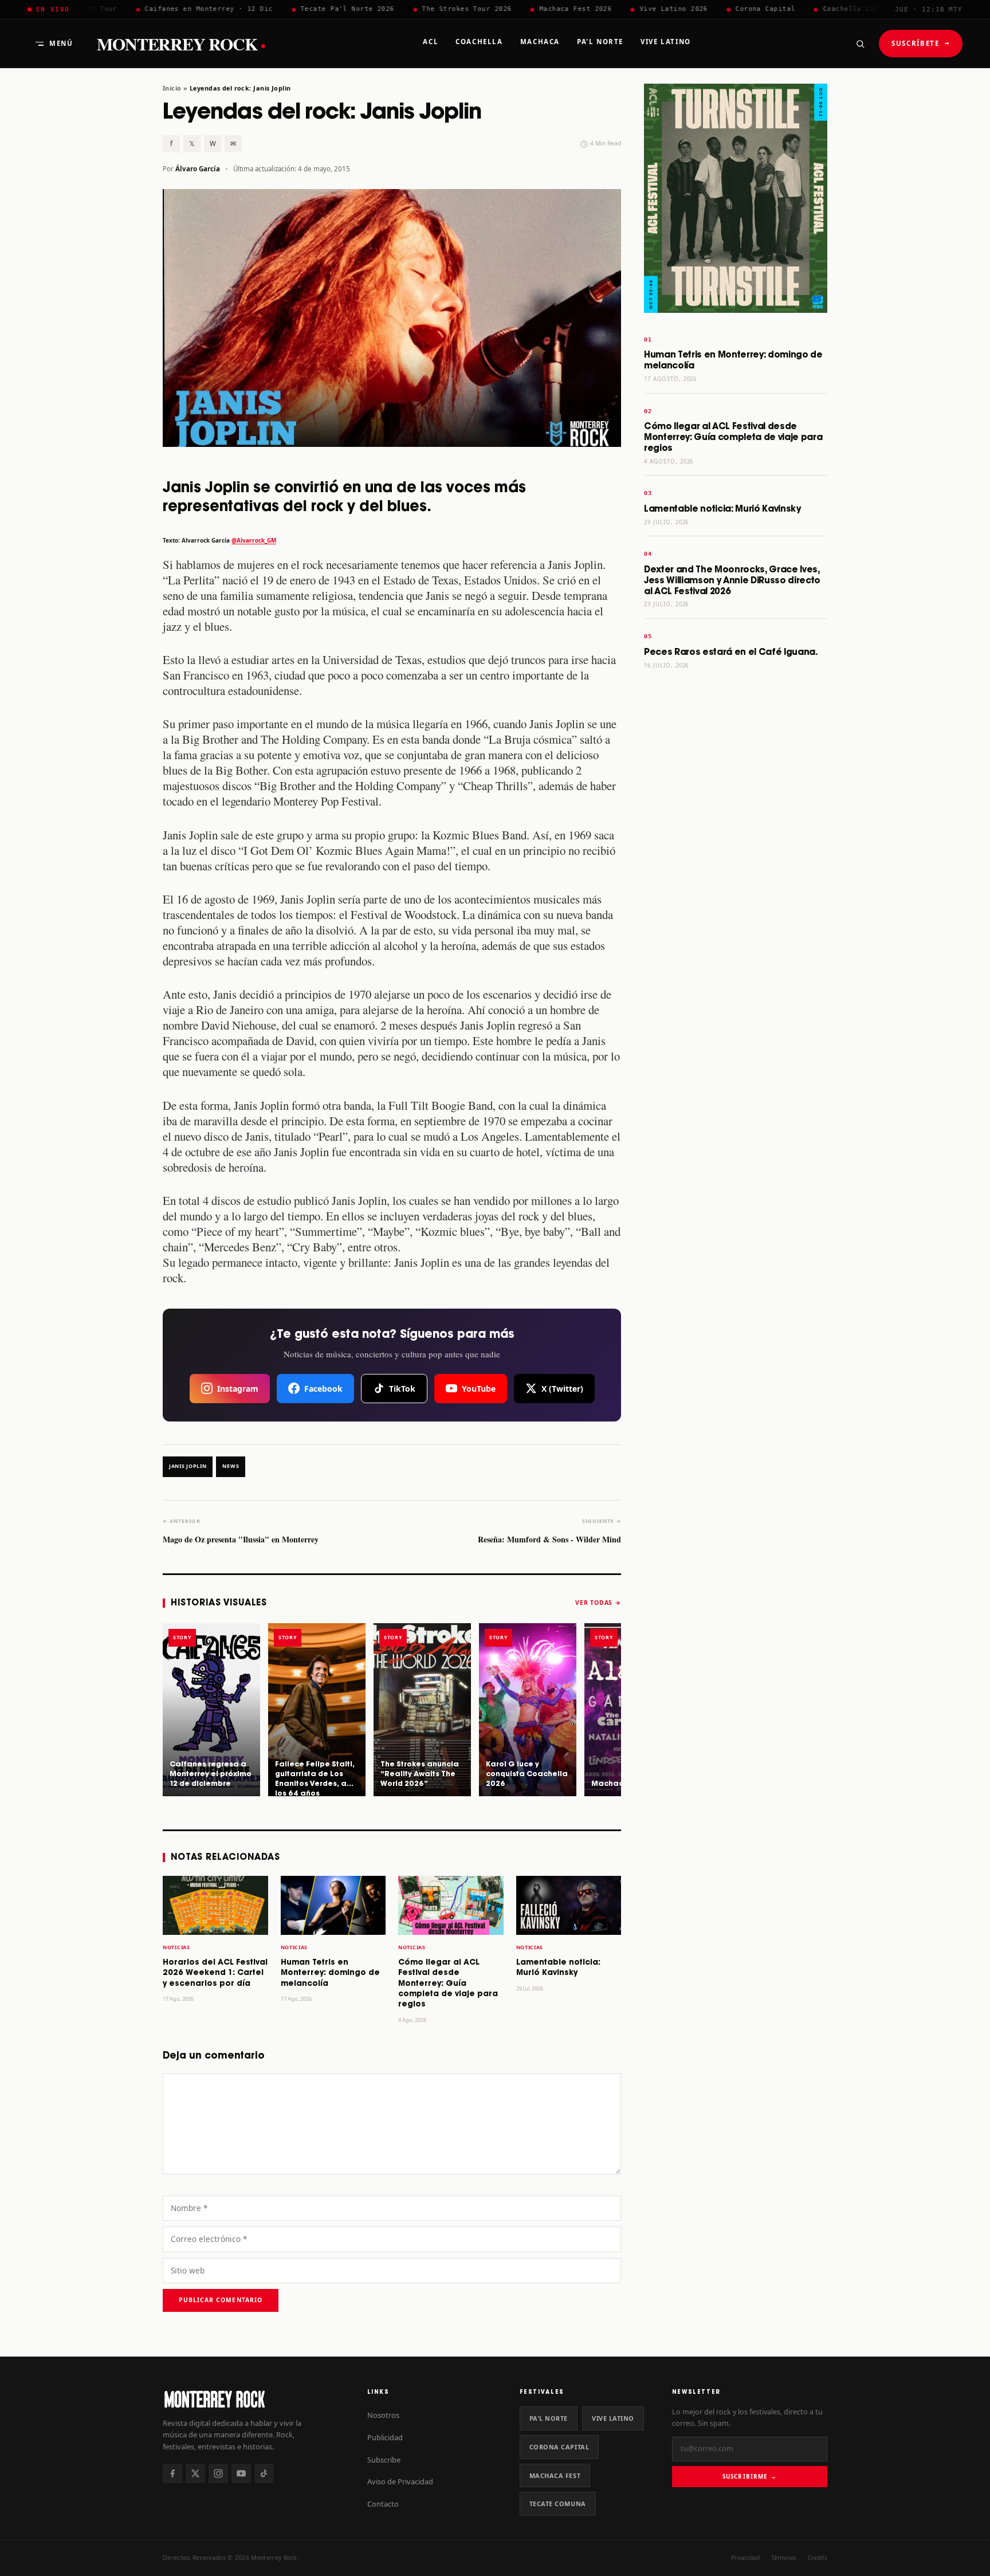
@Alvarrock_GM (254, 540)
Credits (818, 2558)
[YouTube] (241, 2473)
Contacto (383, 2504)
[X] (195, 2473)
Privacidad (745, 2558)
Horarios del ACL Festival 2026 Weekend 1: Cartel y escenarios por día (215, 1973)
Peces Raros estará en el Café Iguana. (731, 652)
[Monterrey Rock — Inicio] (254, 2399)
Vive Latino (613, 2418)
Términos (784, 2558)
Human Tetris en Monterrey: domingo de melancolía (330, 1973)
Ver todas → (598, 1603)
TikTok (402, 1389)
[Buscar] (860, 44)
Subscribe (384, 2460)
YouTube (479, 1389)
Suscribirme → (750, 2476)
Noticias (176, 1947)
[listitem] (211, 1710)
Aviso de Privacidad (400, 2481)
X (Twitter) (562, 1389)
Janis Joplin (188, 1466)
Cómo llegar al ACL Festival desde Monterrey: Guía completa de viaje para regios (448, 1984)
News (231, 1466)
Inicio (172, 88)
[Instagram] (218, 2473)
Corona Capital (559, 2447)
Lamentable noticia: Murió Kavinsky (722, 509)
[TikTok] (264, 2473)
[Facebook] (172, 2473)
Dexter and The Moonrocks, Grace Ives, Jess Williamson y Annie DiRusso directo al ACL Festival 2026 (732, 581)
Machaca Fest (555, 2475)
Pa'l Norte (549, 2418)
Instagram (238, 1389)
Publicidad (385, 2437)
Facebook (323, 1389)
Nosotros (383, 2415)
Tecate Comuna (558, 2504)
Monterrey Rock (181, 44)
